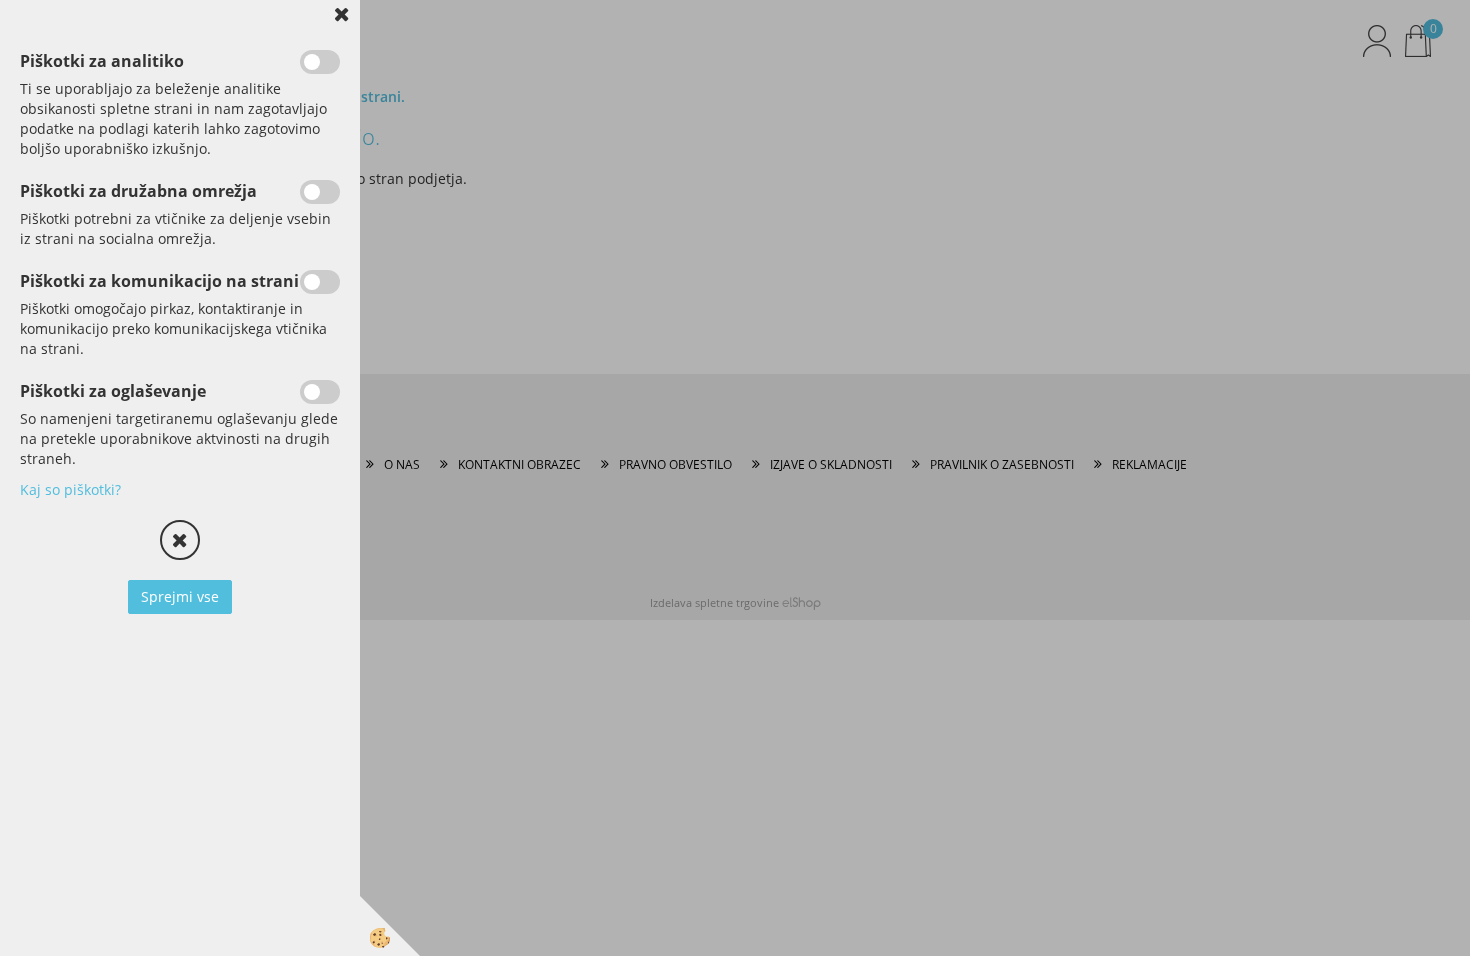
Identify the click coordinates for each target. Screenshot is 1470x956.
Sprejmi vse (180, 596)
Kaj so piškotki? (70, 489)
